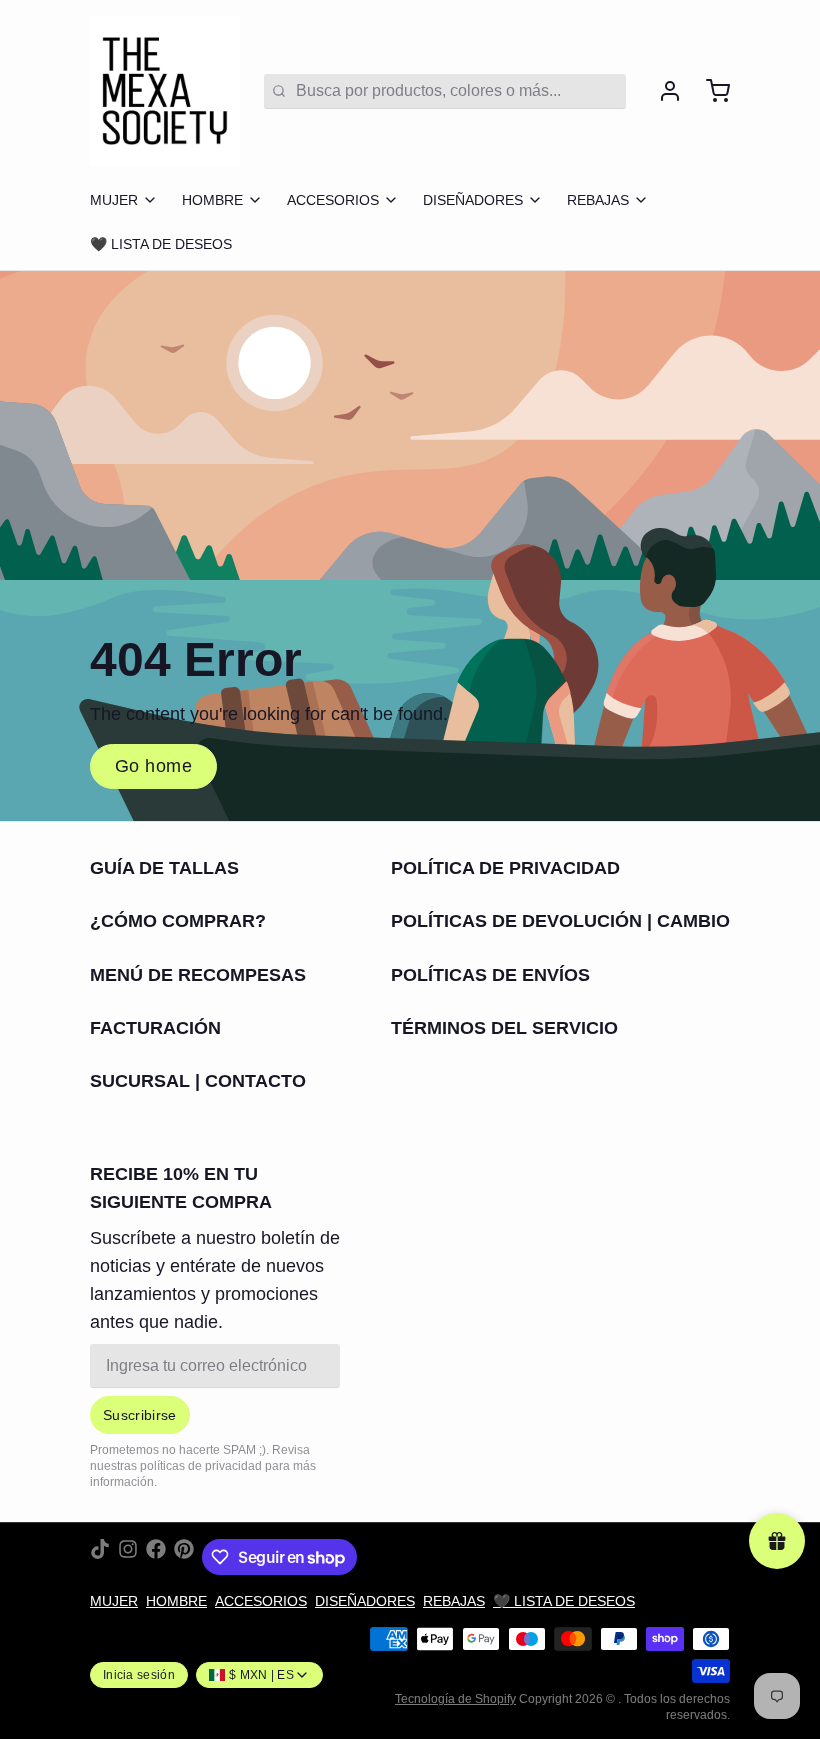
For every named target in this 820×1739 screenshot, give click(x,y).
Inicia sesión (139, 1675)
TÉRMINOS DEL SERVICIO (504, 1028)
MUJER (114, 200)
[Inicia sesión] (662, 91)
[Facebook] (156, 1557)
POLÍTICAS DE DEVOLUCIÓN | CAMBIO (560, 921)
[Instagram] (128, 1557)
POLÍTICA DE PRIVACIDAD (505, 868)
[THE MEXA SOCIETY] (165, 91)
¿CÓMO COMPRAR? (178, 921)
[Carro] (710, 91)
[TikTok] (100, 1557)
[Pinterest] (184, 1557)
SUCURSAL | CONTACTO (198, 1081)
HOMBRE (212, 200)
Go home (153, 766)
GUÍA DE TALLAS (164, 868)
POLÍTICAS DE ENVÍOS (490, 975)
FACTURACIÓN (155, 1028)
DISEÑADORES (473, 200)
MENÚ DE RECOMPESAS (198, 975)
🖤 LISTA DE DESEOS (161, 244)
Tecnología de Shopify (455, 1699)
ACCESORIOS (333, 200)
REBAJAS (598, 200)
